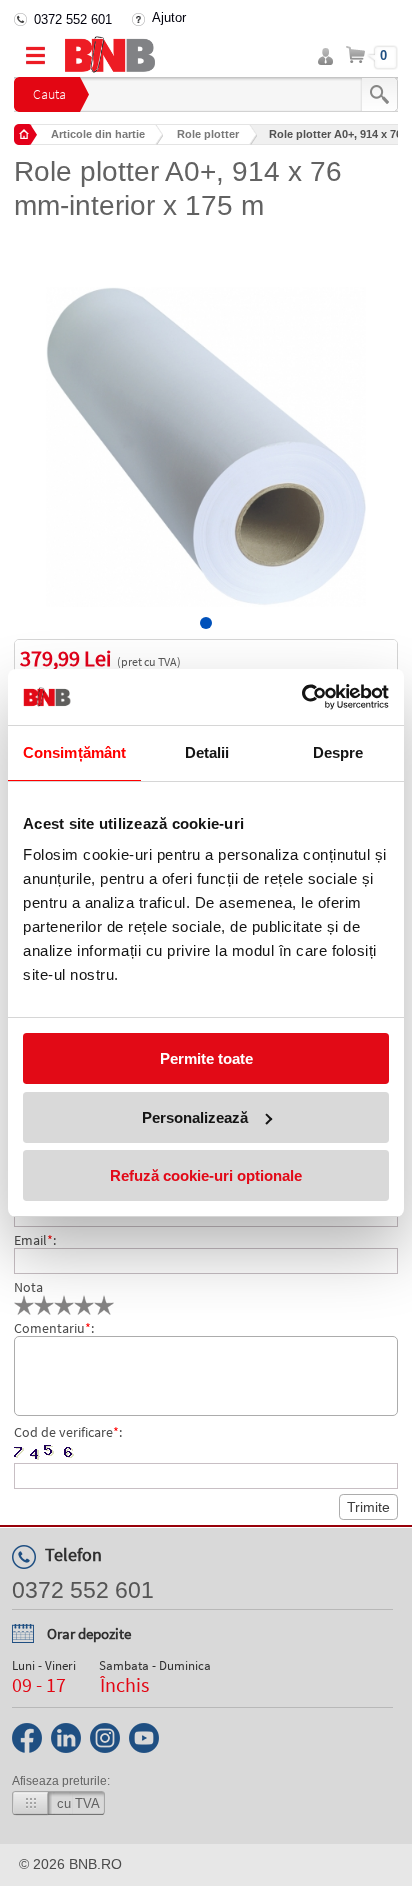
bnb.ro (95, 1864)
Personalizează (195, 1117)
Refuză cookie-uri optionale (206, 1175)
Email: (35, 1240)
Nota (28, 1287)
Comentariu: (54, 1328)
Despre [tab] (338, 752)
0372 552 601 (73, 19)
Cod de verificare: (68, 1432)
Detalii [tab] (207, 752)
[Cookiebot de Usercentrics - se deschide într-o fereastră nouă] (301, 697)
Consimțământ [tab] (74, 752)
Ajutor (169, 17)
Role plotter (208, 134)
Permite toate (206, 1058)
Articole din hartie (98, 134)
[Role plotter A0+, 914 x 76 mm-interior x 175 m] (205, 432)
